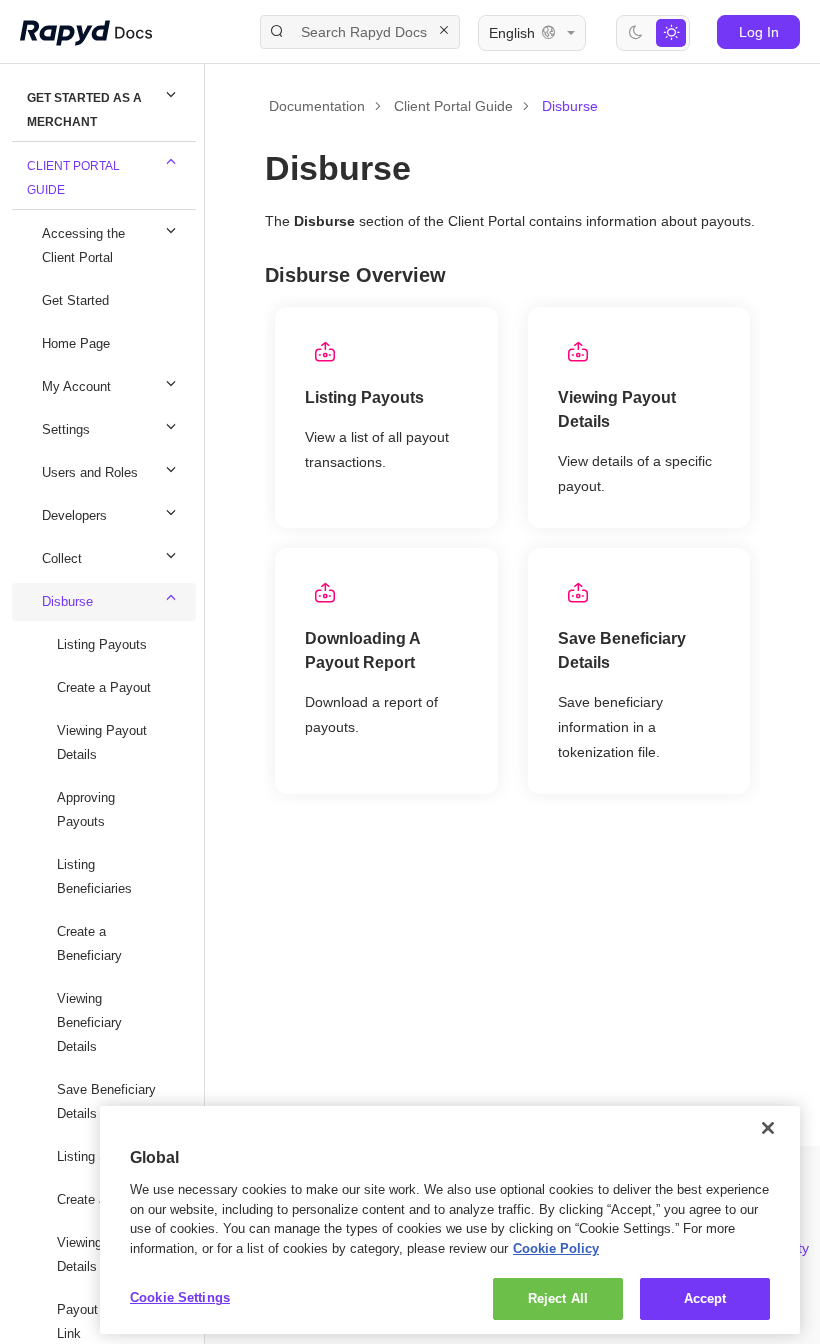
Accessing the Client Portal (86, 245)
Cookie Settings (180, 1297)
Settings (68, 429)
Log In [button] (758, 31)
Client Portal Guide (73, 177)
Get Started (78, 300)
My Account (79, 386)
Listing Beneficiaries (97, 876)
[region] (450, 1210)
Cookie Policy (200, 1248)
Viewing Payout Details (105, 742)
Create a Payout (107, 687)
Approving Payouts (89, 809)
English (512, 32)
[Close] (768, 1109)
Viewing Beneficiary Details (91, 1022)
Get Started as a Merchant (84, 109)
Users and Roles (93, 472)
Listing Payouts (104, 644)
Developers (77, 515)
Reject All (556, 1298)
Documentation (318, 105)
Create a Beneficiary (91, 943)
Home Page (78, 343)
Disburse (69, 601)
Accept (705, 1298)
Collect (63, 558)
